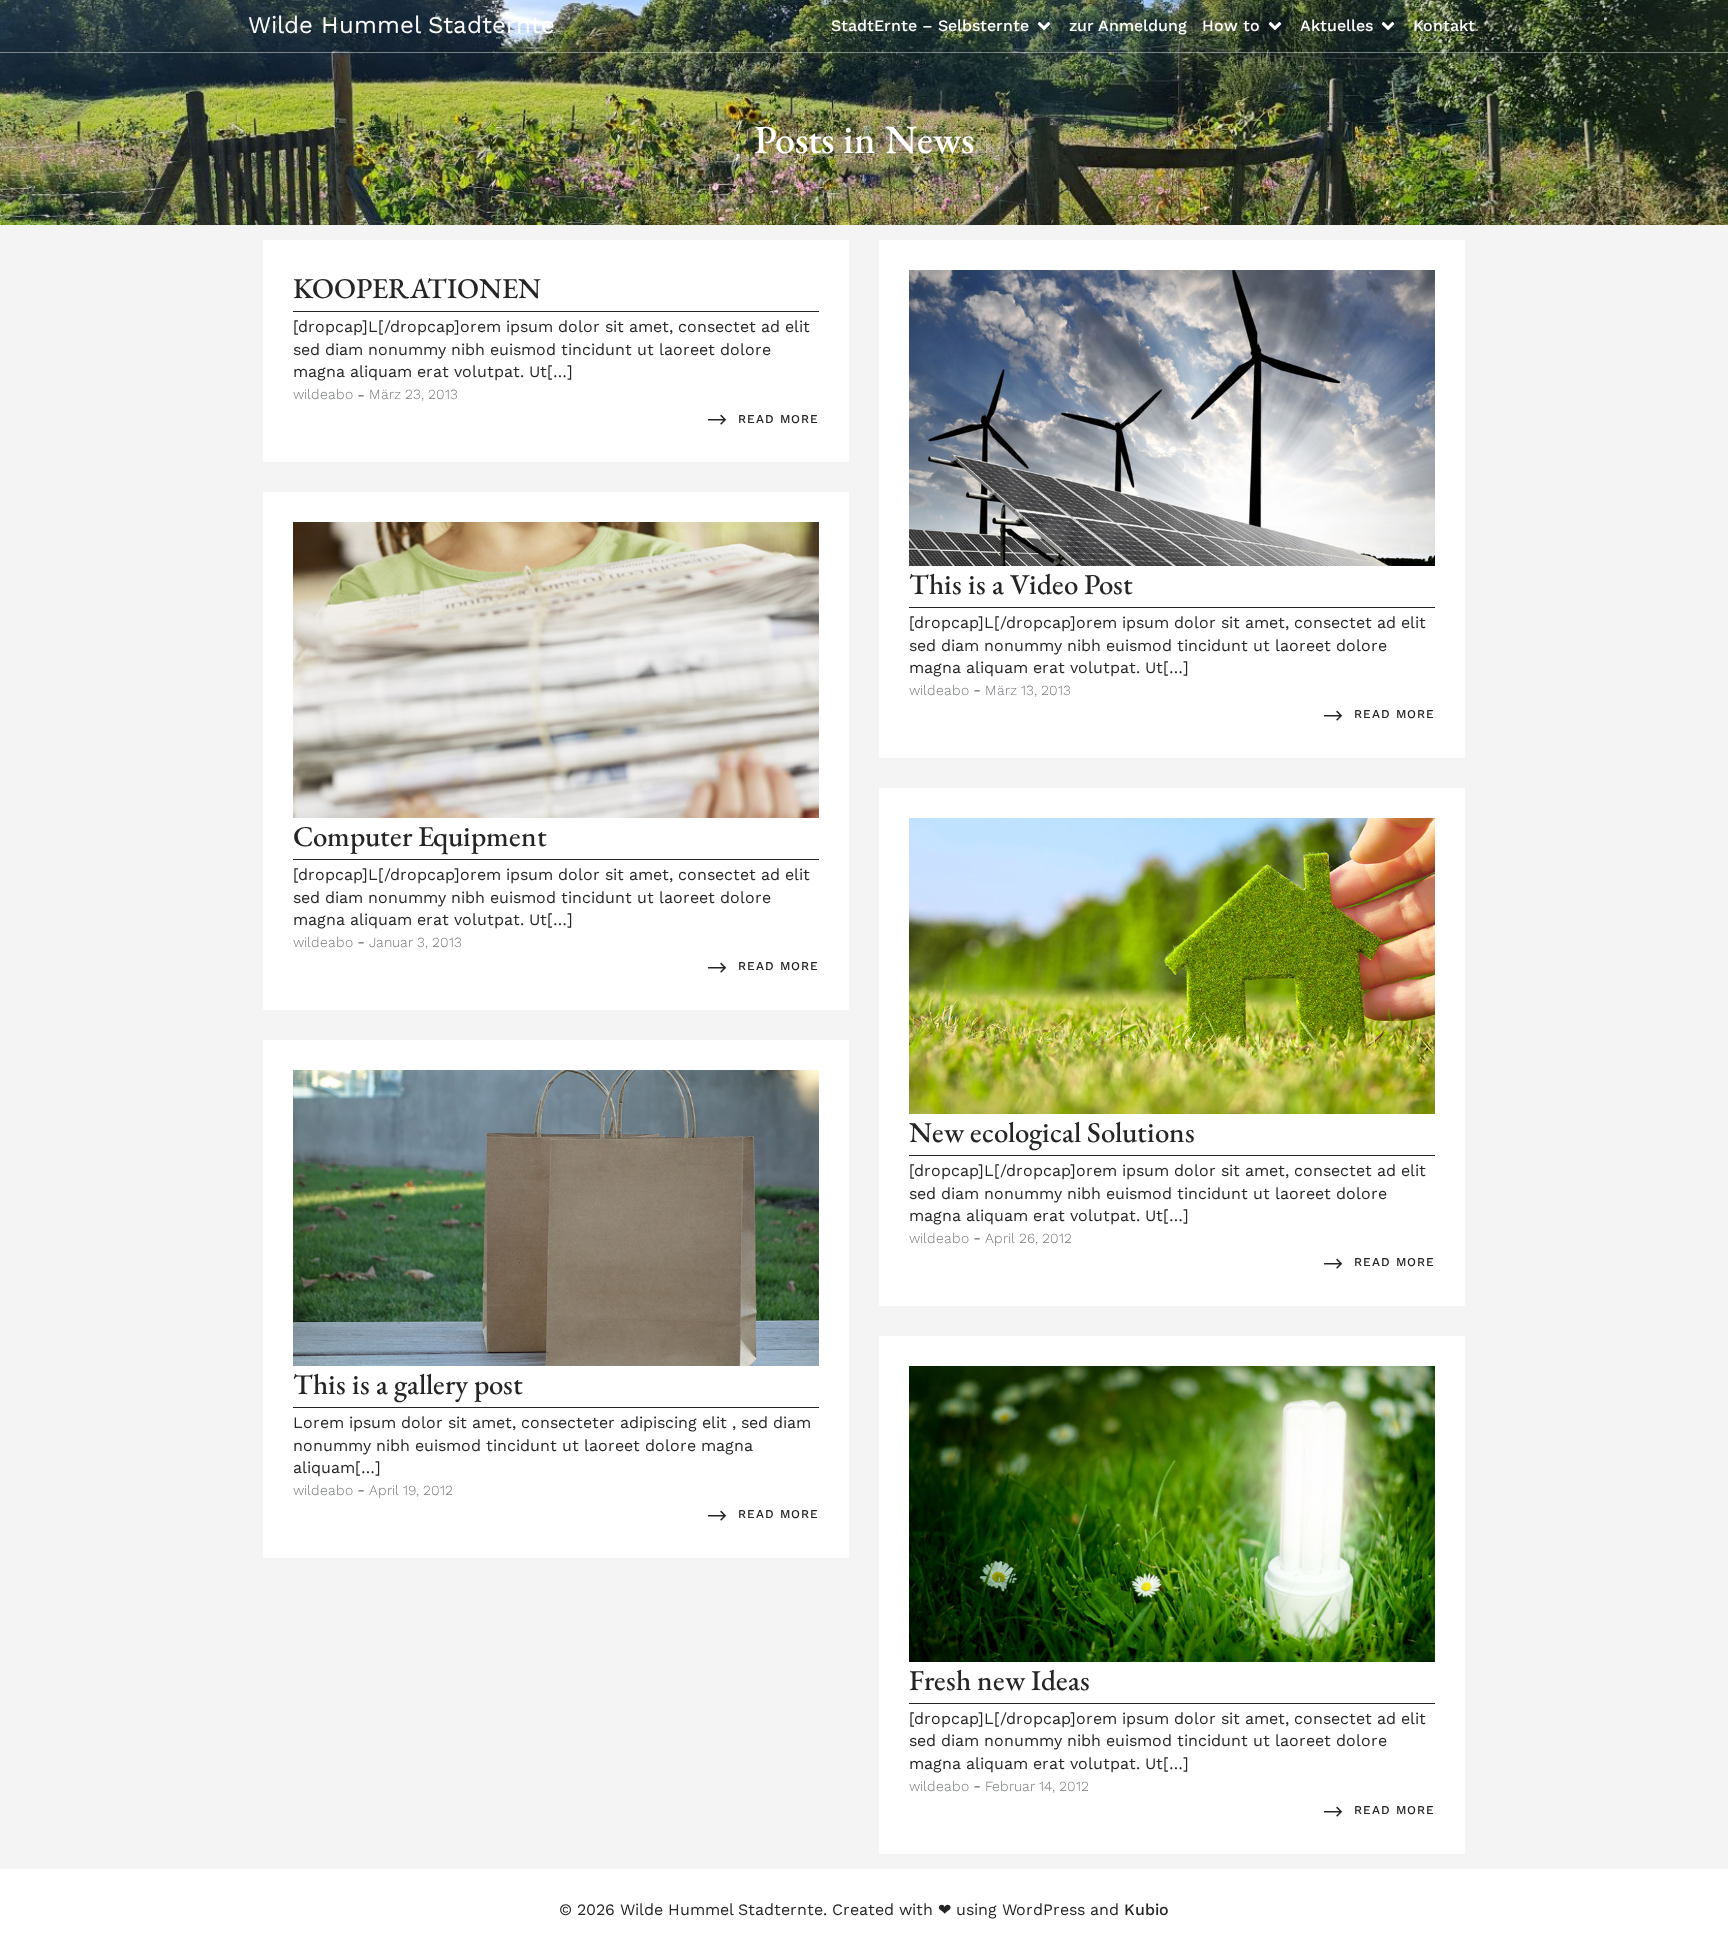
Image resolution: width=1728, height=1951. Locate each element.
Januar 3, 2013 (415, 942)
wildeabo (323, 394)
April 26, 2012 (1028, 1238)
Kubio (1146, 1909)
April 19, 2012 (411, 1490)
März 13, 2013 (1028, 690)
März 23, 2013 (413, 394)
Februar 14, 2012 (1037, 1786)
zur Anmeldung (1128, 25)
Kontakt (1444, 25)
